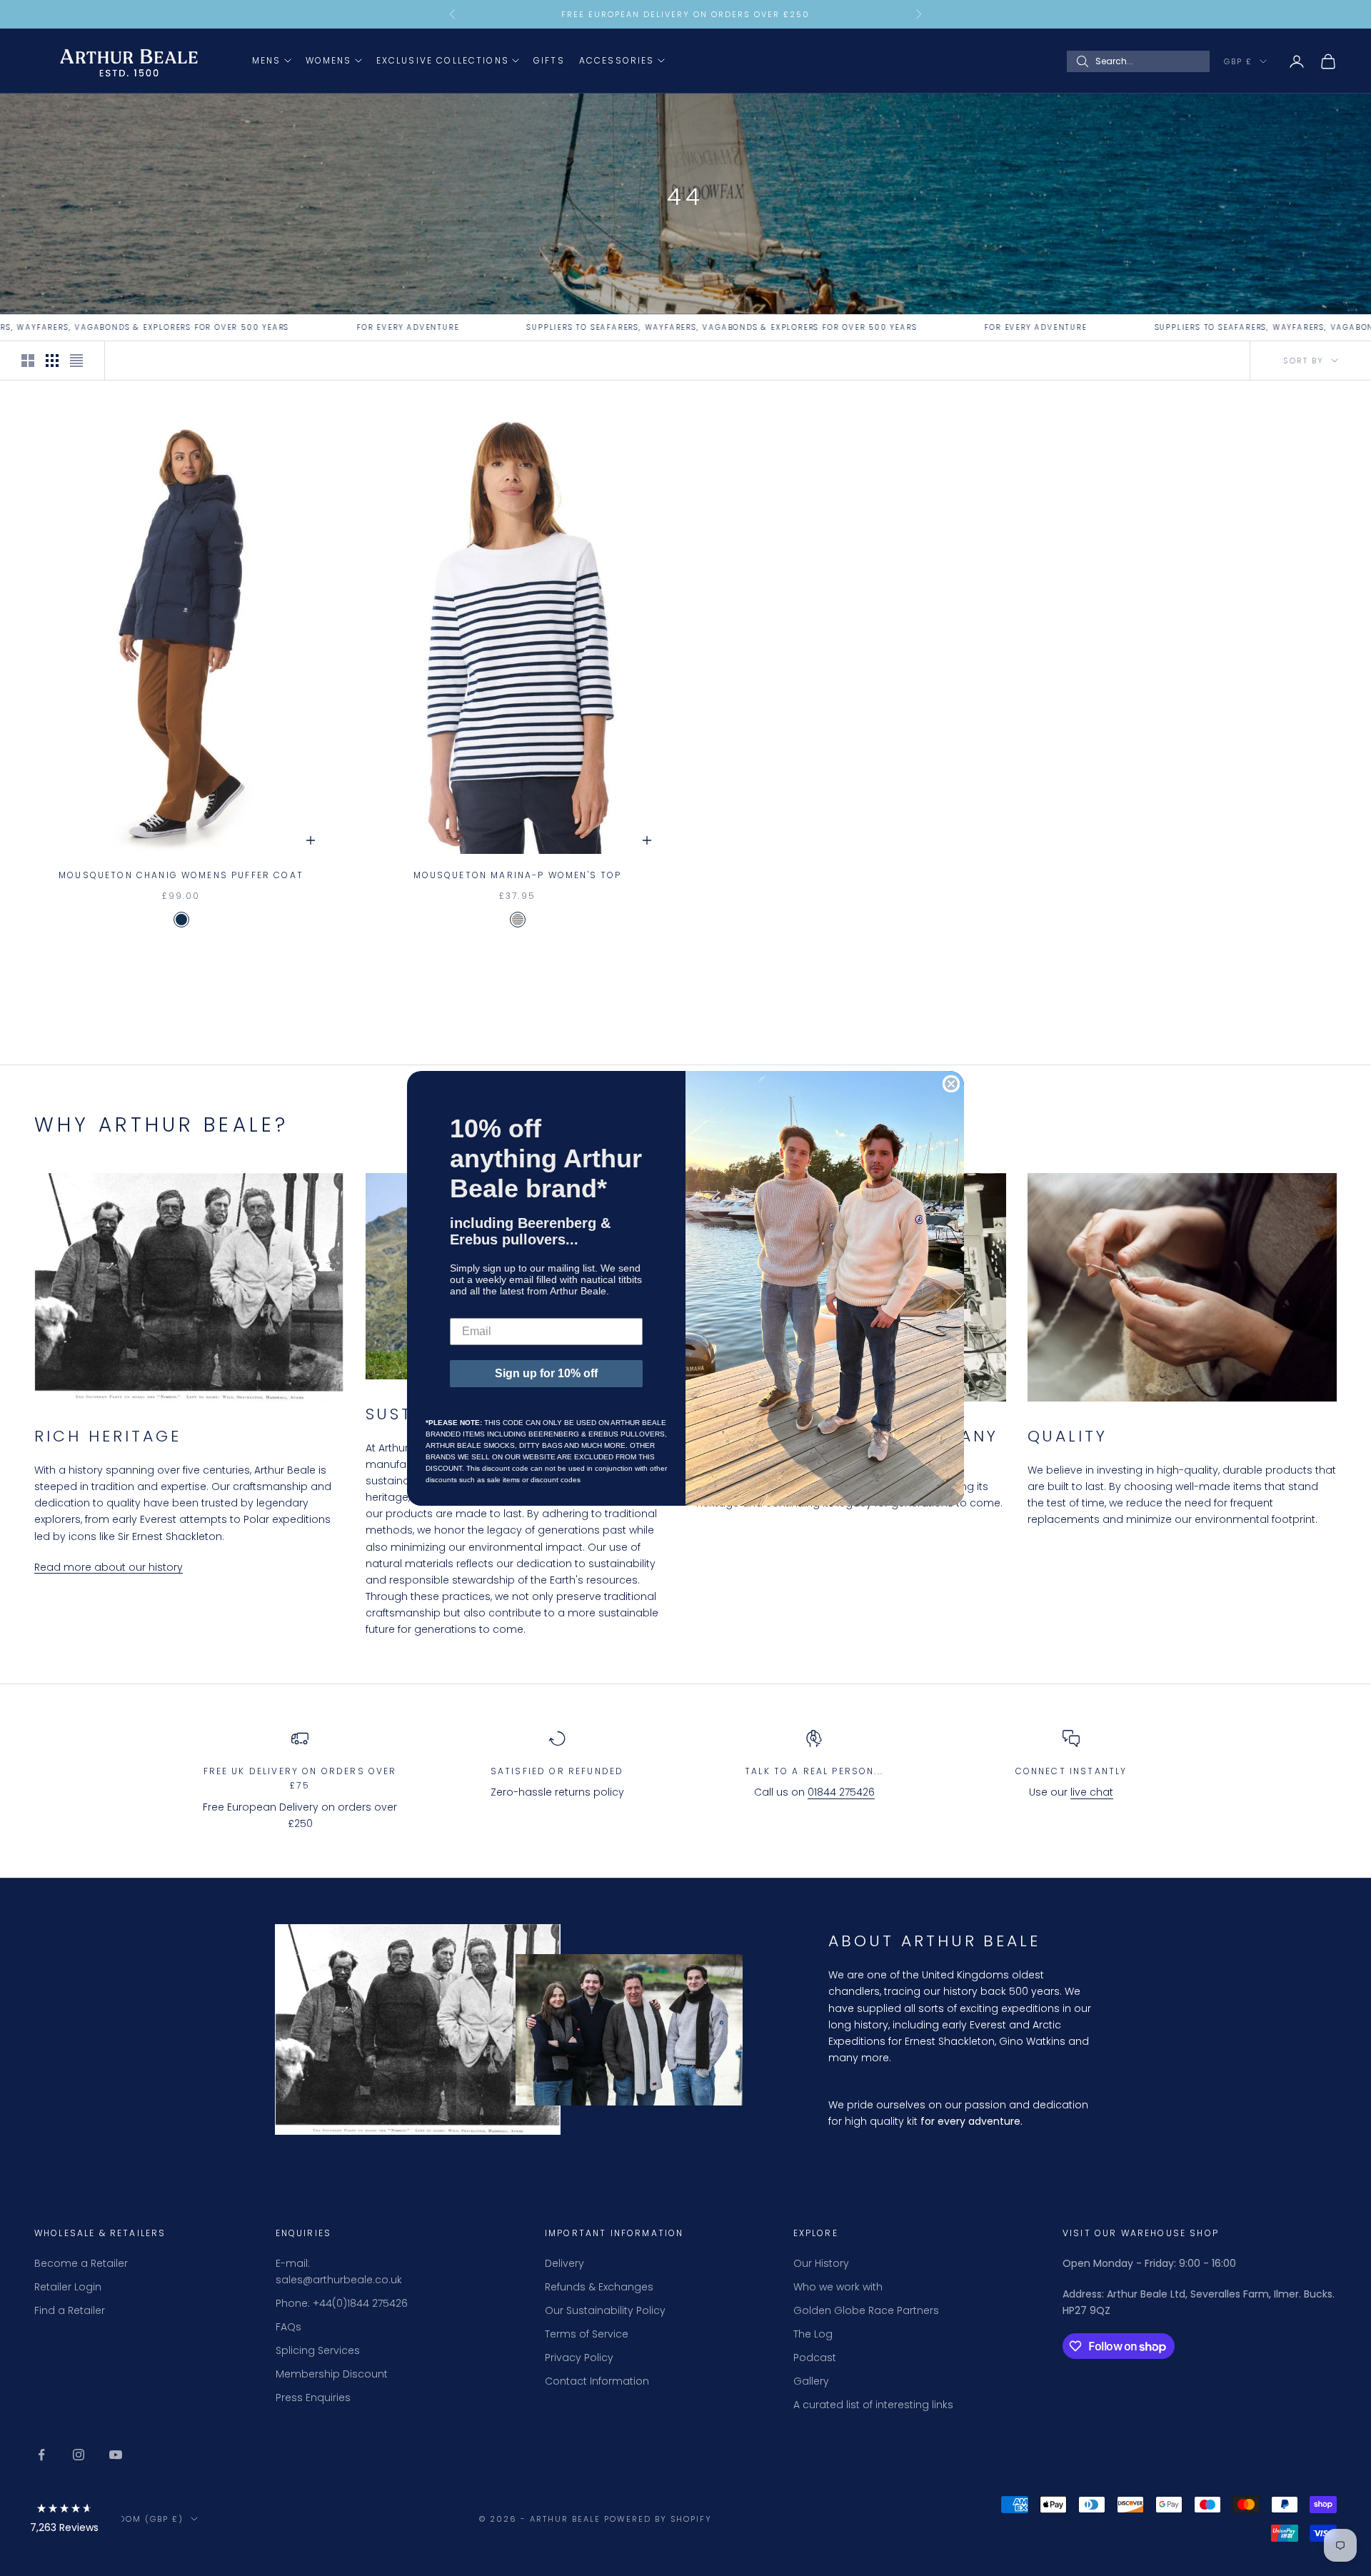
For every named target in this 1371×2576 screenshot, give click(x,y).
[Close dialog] (951, 1084)
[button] (64, 2521)
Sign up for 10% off (546, 1373)
